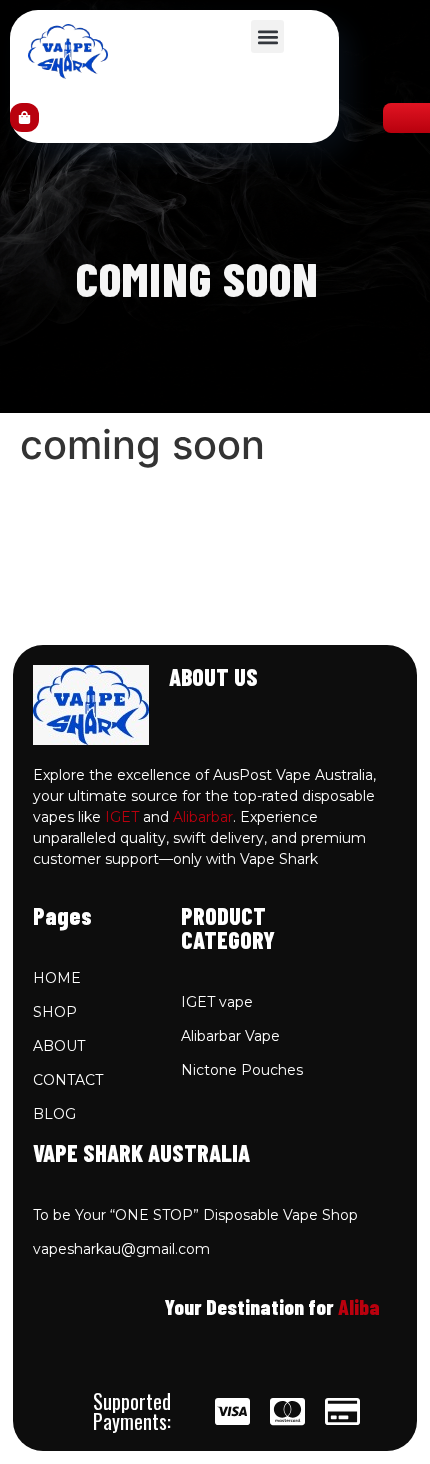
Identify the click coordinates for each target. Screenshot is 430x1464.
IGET (122, 817)
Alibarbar (203, 817)
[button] (267, 36)
